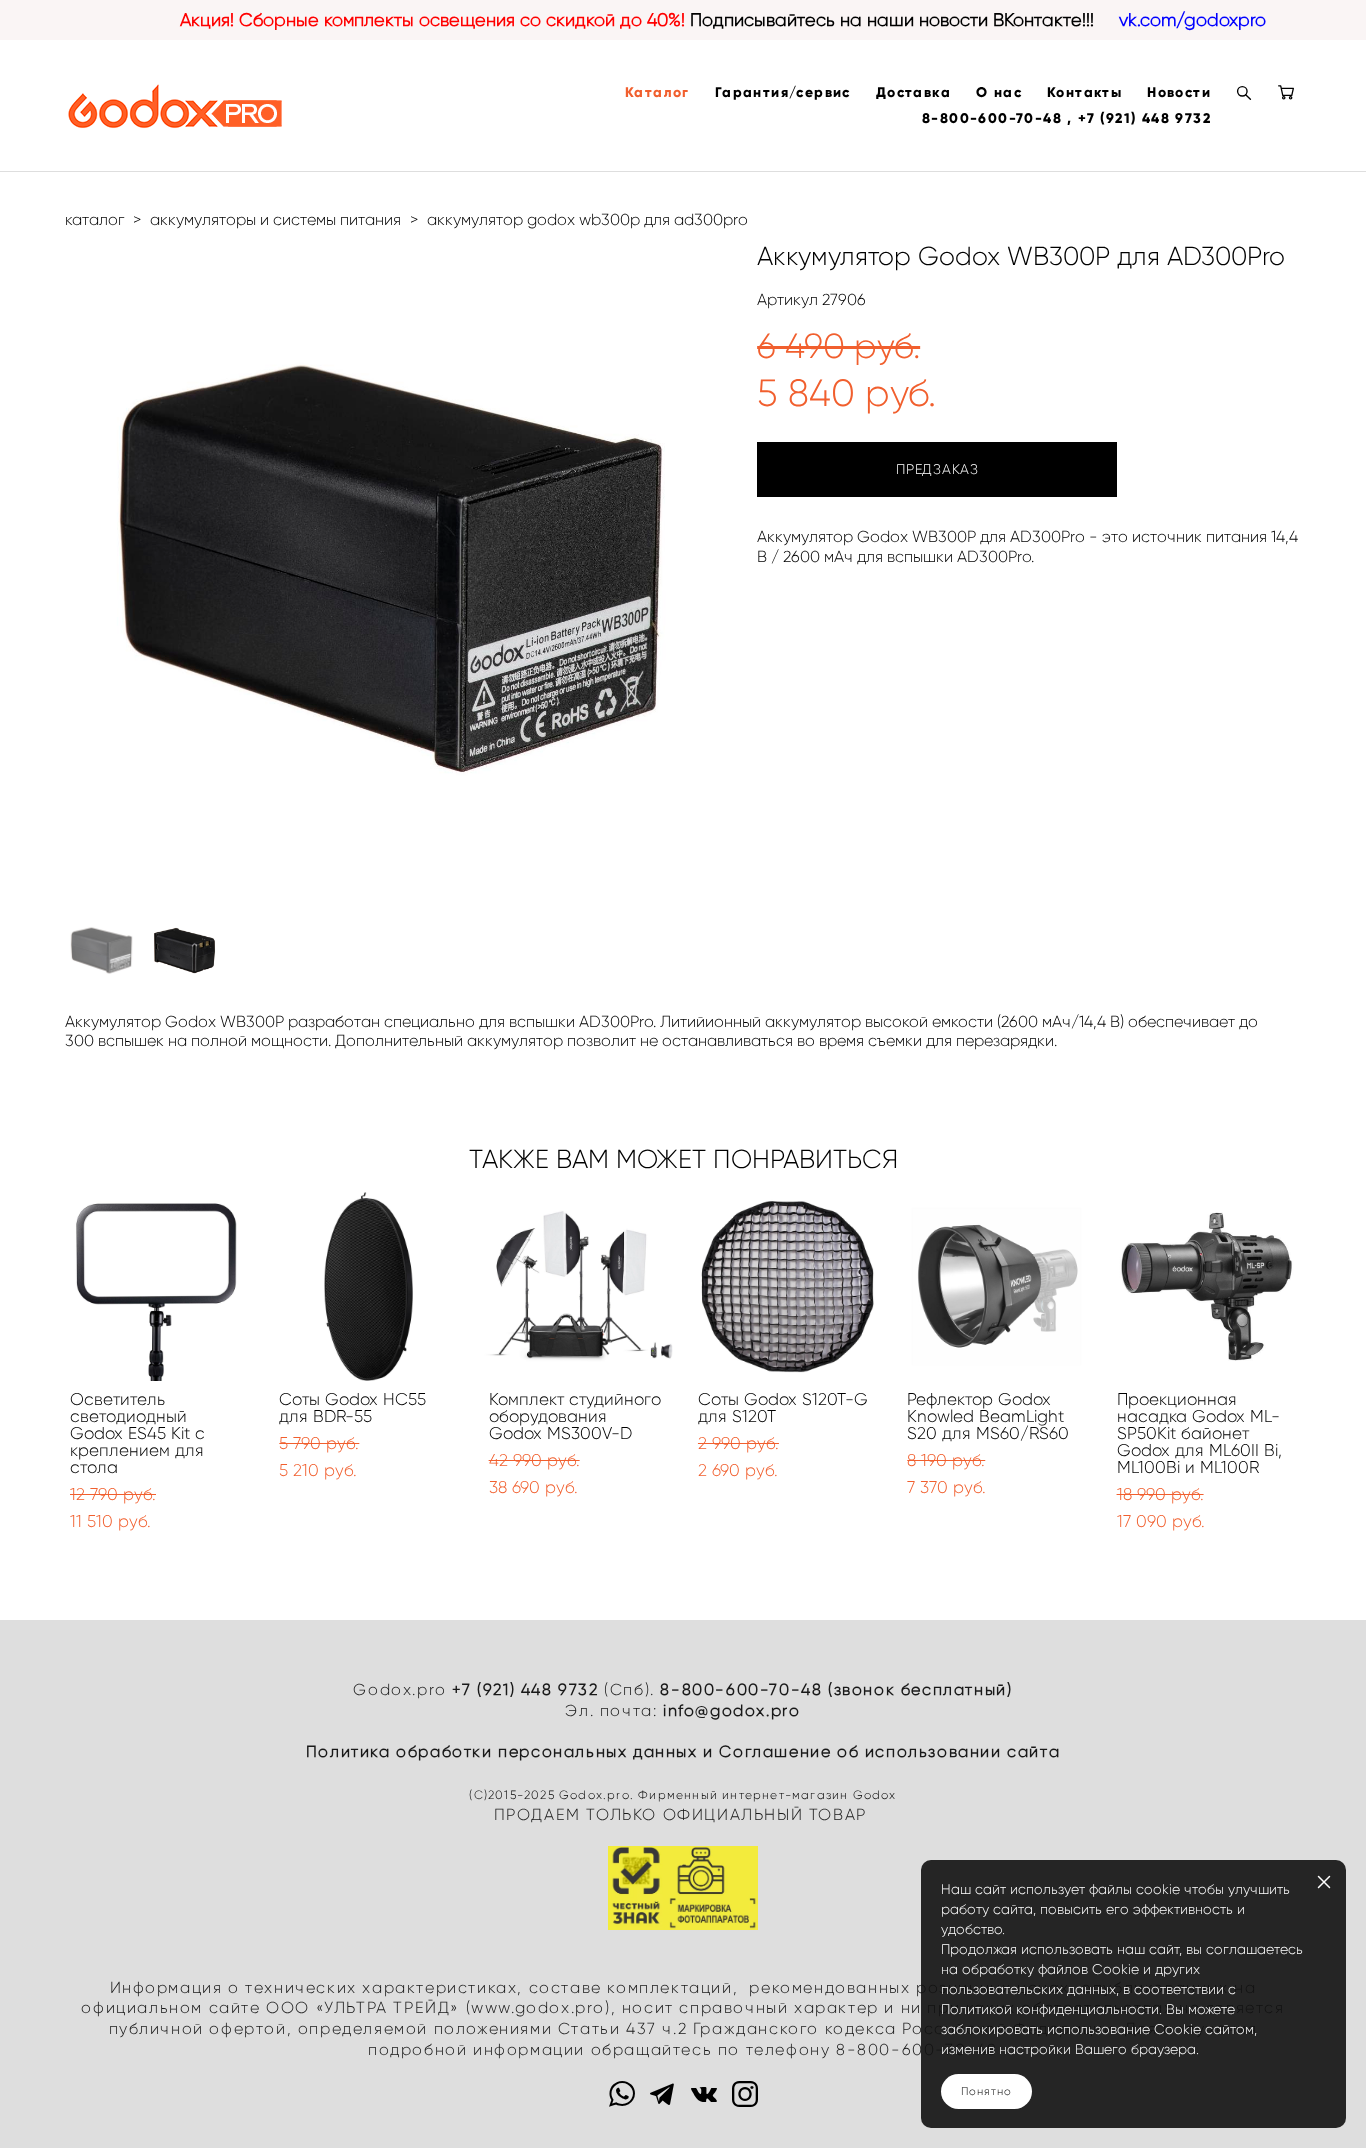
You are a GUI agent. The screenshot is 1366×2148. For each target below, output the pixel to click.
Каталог (657, 93)
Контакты (1084, 93)
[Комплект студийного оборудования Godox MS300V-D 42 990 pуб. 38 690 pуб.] (578, 1286)
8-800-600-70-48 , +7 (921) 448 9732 (1066, 119)
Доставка (913, 93)
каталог (94, 219)
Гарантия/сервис (783, 93)
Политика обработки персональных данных (502, 1751)
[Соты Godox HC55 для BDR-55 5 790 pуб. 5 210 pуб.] (368, 1286)
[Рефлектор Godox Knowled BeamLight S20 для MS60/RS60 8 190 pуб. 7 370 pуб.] (996, 1286)
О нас (999, 93)
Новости (1179, 93)
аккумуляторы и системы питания (275, 219)
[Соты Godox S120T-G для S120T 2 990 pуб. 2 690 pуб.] (787, 1286)
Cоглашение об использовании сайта (889, 1751)
